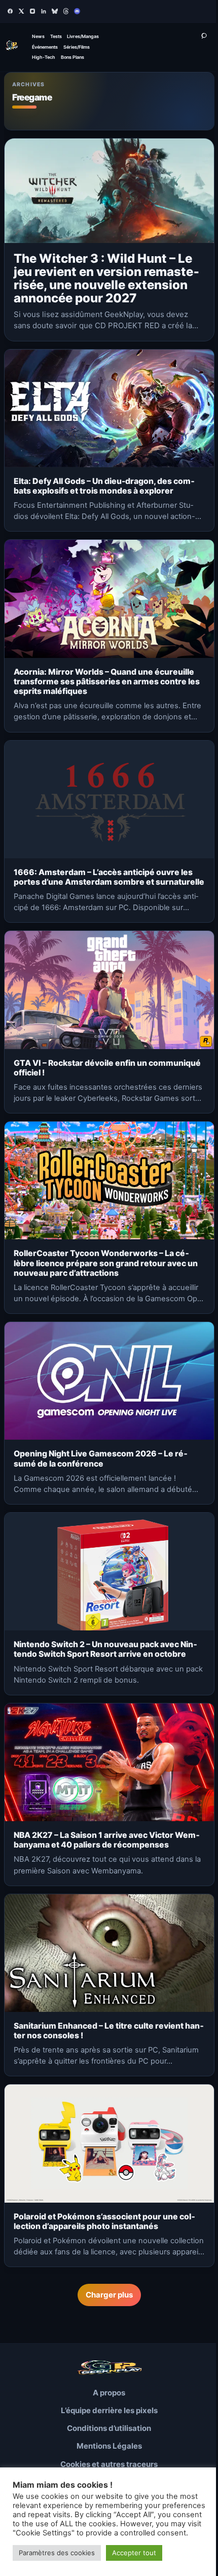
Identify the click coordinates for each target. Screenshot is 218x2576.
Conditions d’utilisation (109, 2428)
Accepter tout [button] (134, 2553)
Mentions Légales (109, 2446)
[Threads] (66, 11)
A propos (109, 2393)
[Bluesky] (55, 11)
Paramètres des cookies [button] (57, 2553)
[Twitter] (21, 11)
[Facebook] (10, 11)
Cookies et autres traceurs (109, 2464)
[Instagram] (32, 11)
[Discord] (77, 11)
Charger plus (109, 2295)
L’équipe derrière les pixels (109, 2410)
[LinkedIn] (44, 11)
